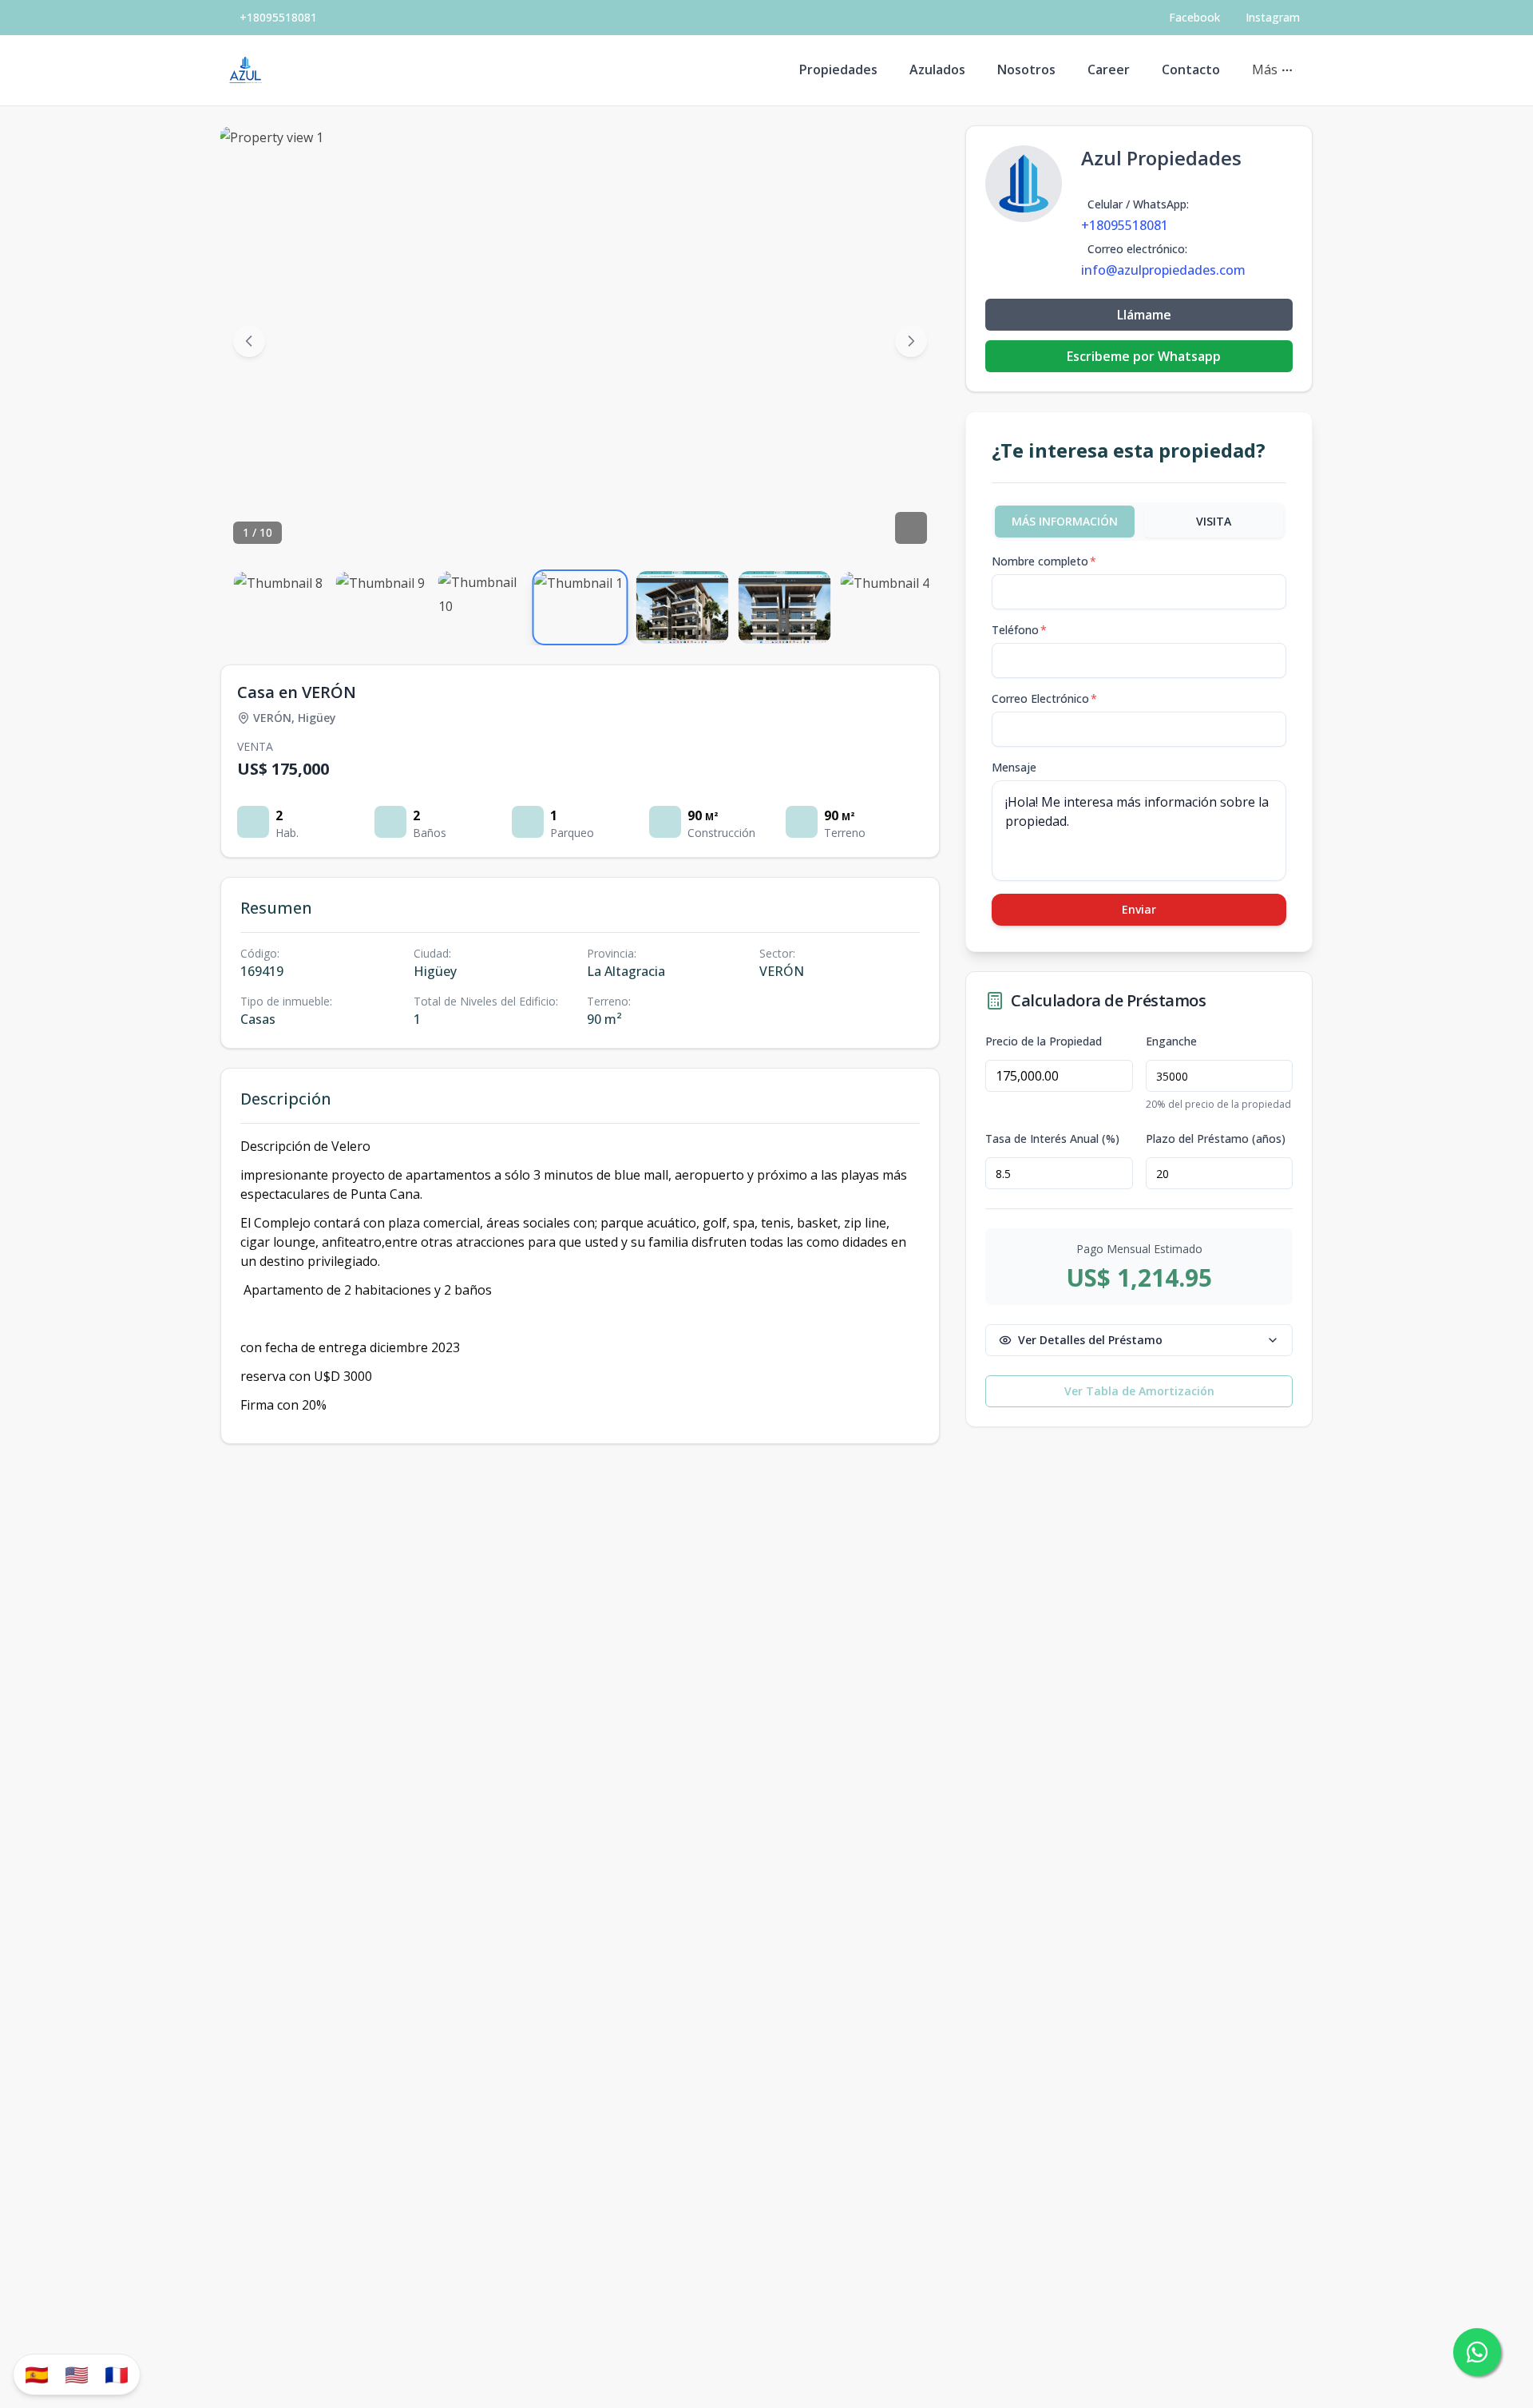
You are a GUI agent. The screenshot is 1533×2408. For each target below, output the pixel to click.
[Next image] (911, 341)
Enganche (1171, 1041)
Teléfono (1019, 630)
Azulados (937, 69)
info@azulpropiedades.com (1163, 270)
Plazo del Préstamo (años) (1216, 1139)
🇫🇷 (117, 2374)
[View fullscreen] (911, 528)
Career (1109, 69)
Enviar (1139, 909)
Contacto (1191, 69)
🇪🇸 (37, 2374)
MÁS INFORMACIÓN (1065, 521)
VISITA (1214, 521)
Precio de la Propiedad (1044, 1041)
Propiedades (838, 69)
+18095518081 (278, 17)
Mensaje (1014, 767)
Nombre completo (1044, 561)
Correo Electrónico (1044, 698)
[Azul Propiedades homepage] (246, 70)
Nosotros (1026, 69)
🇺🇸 (77, 2374)
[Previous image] (249, 341)
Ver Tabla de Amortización (1139, 1391)
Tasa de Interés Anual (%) (1052, 1139)
